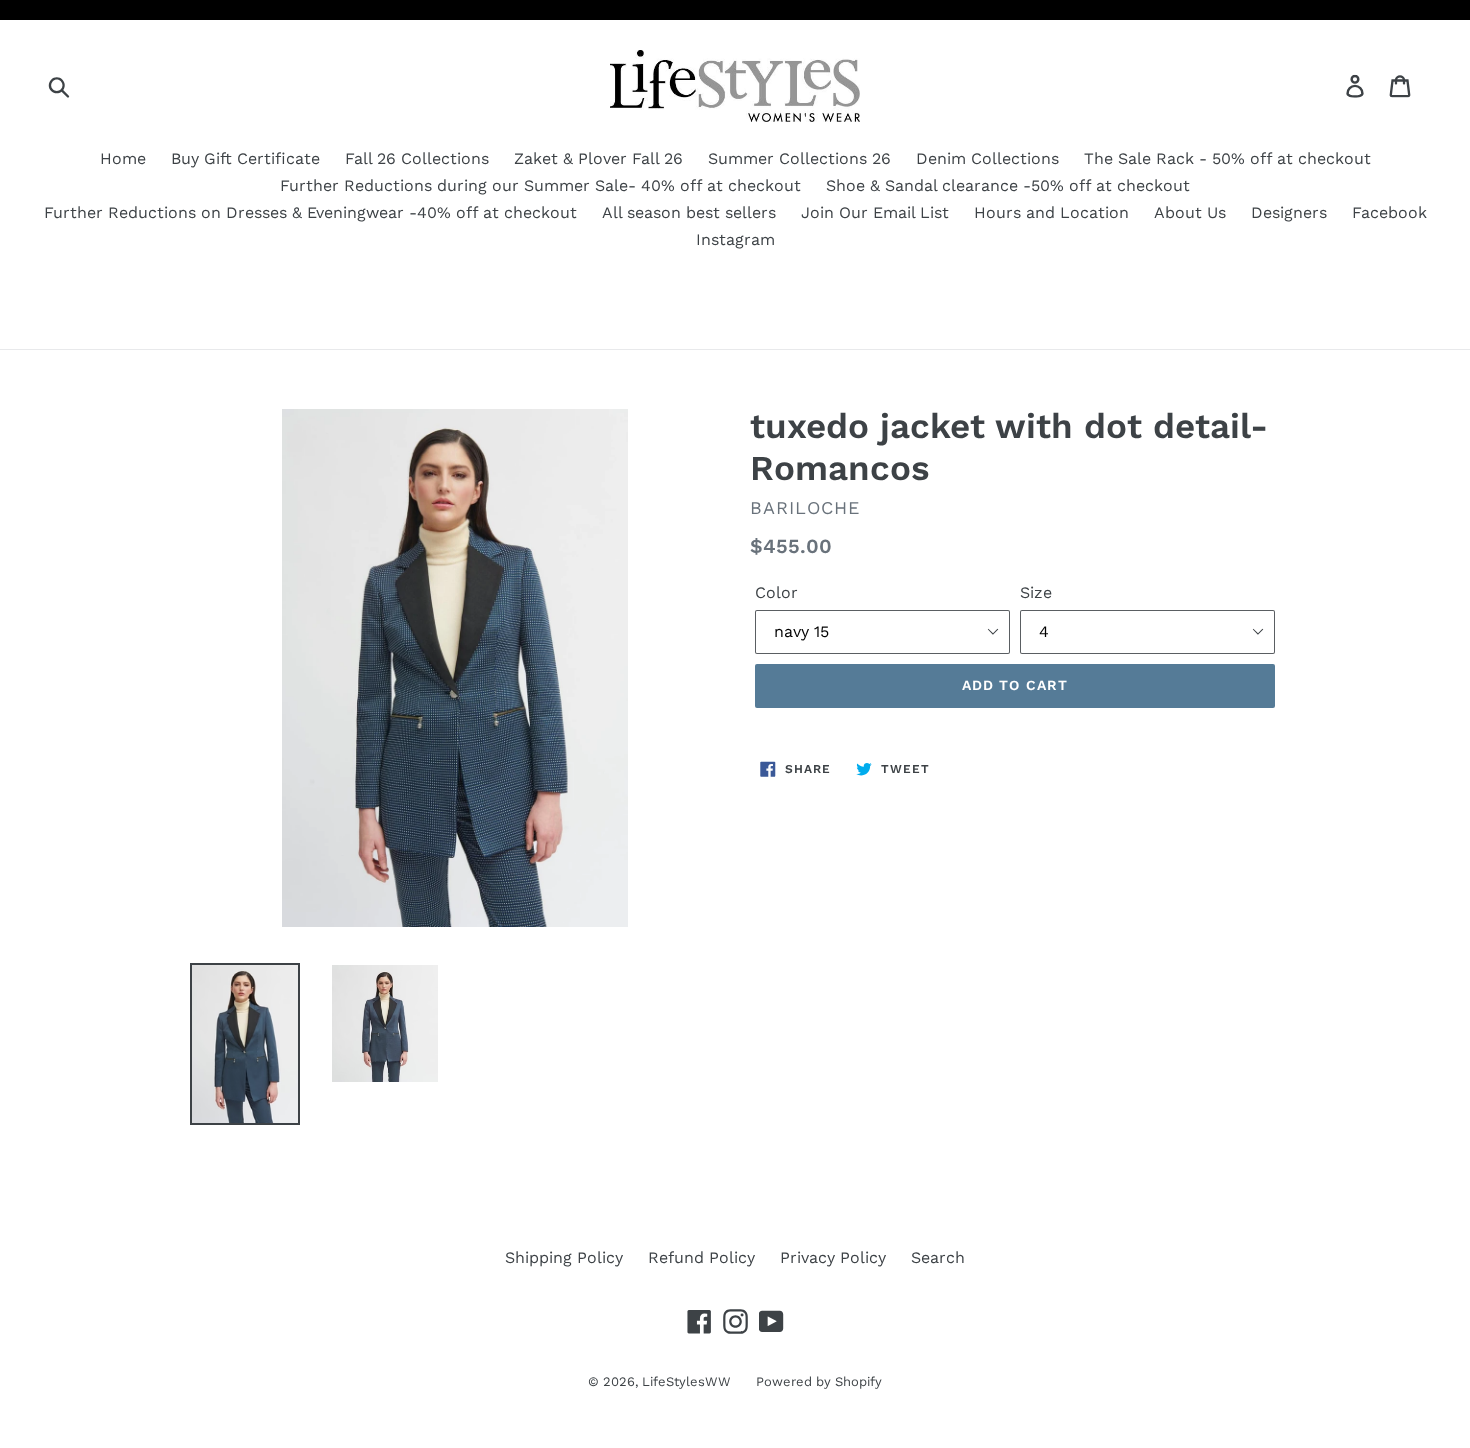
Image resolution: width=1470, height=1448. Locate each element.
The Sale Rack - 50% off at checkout (1227, 158)
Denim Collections (987, 158)
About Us (1190, 212)
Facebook (1389, 212)
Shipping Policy (564, 1257)
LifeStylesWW (686, 1381)
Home (123, 158)
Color (776, 592)
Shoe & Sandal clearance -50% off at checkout (1008, 185)
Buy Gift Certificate (245, 158)
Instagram (735, 239)
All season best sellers (689, 212)
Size (1036, 592)
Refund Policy (701, 1257)
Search (938, 1257)
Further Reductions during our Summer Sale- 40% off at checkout (540, 185)
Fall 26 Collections (417, 158)
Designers (1289, 212)
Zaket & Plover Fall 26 (598, 158)
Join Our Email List (875, 212)
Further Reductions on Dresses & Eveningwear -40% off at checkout (310, 212)
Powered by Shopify (819, 1381)
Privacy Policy (833, 1257)
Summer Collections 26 (799, 158)
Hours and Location (1051, 212)
